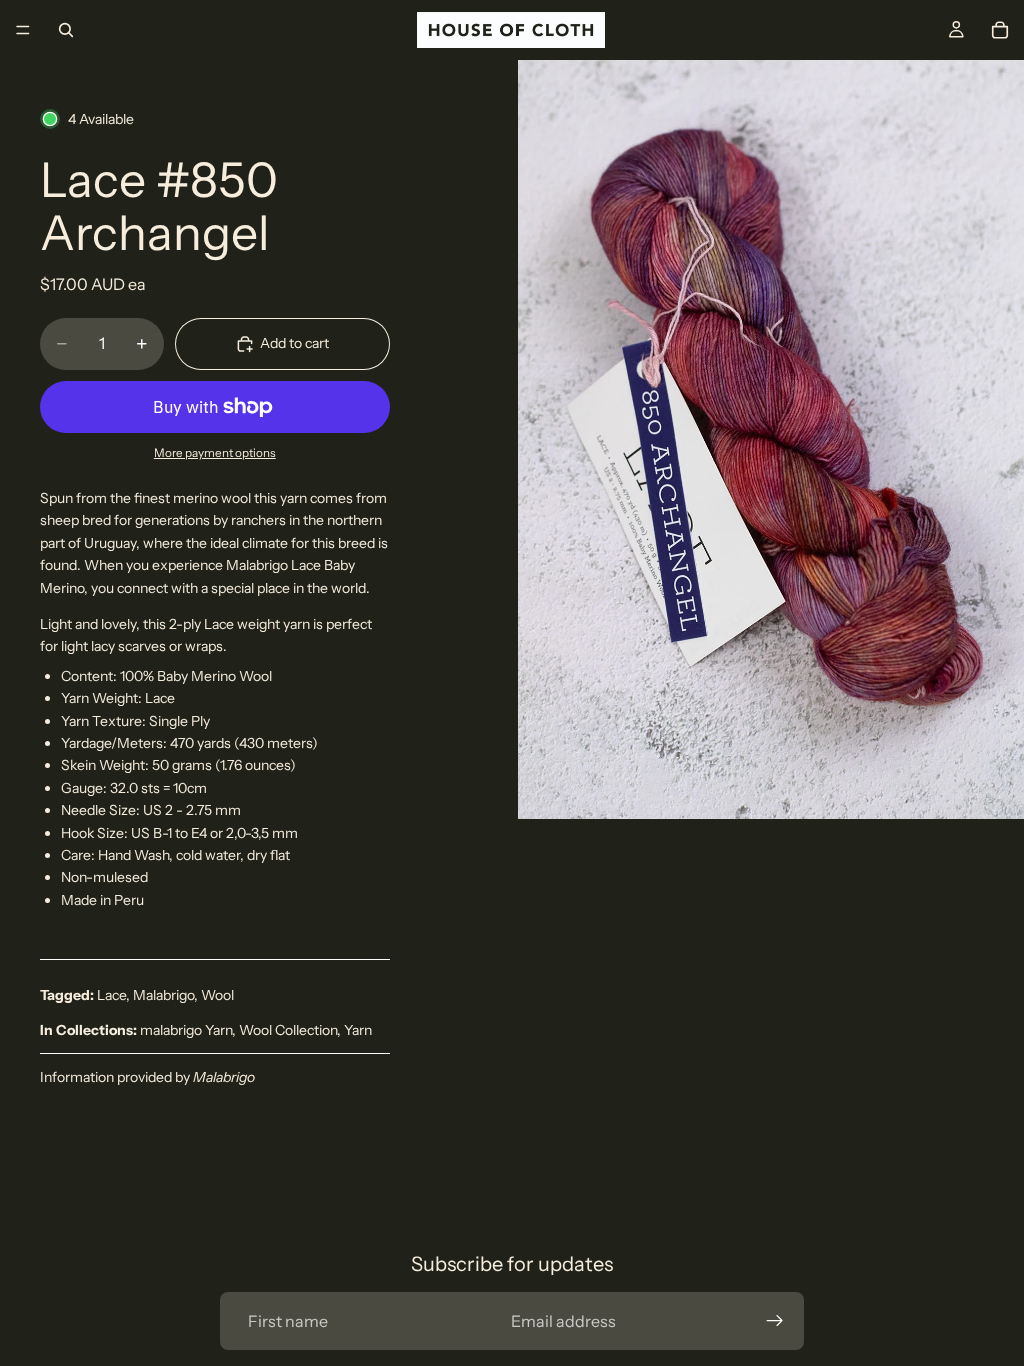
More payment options (215, 453)
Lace (111, 995)
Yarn (358, 1030)
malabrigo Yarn (186, 1030)
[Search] (66, 30)
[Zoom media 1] (771, 439)
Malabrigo (163, 995)
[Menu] (23, 30)
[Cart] (1000, 30)
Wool (217, 995)
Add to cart (294, 343)
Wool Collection (288, 1030)
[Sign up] (775, 1321)
